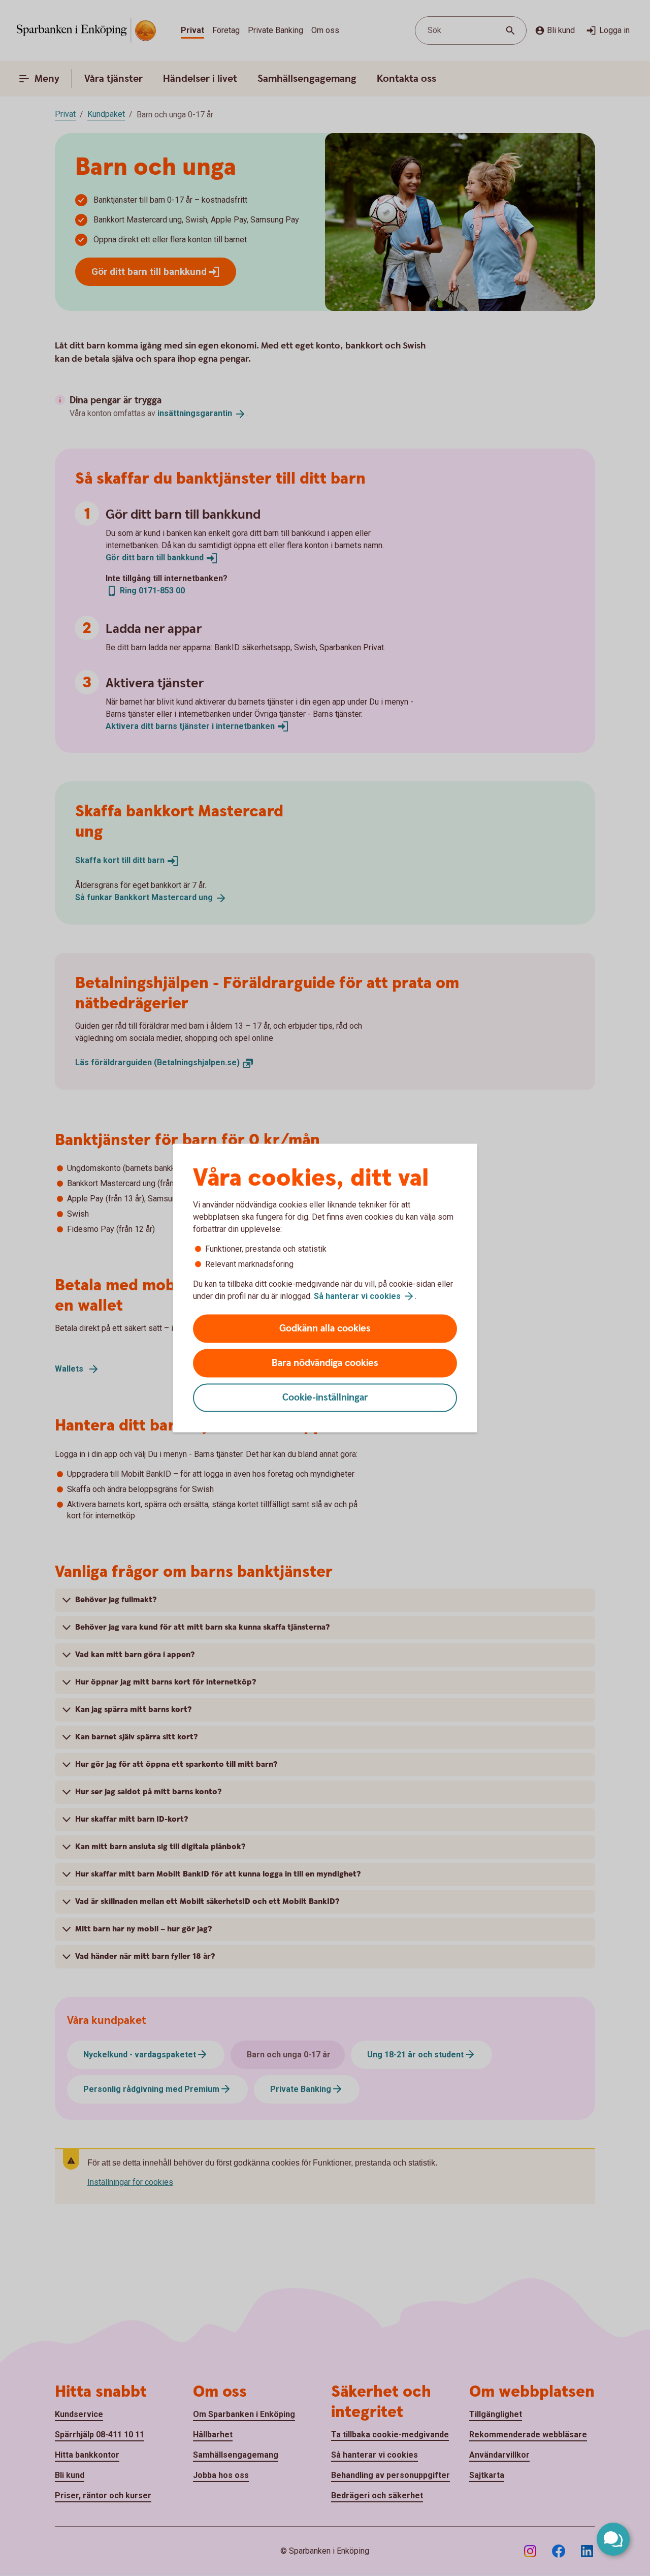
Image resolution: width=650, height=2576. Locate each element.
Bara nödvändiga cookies (325, 1363)
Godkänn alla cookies (325, 1329)
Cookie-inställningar (325, 1398)
